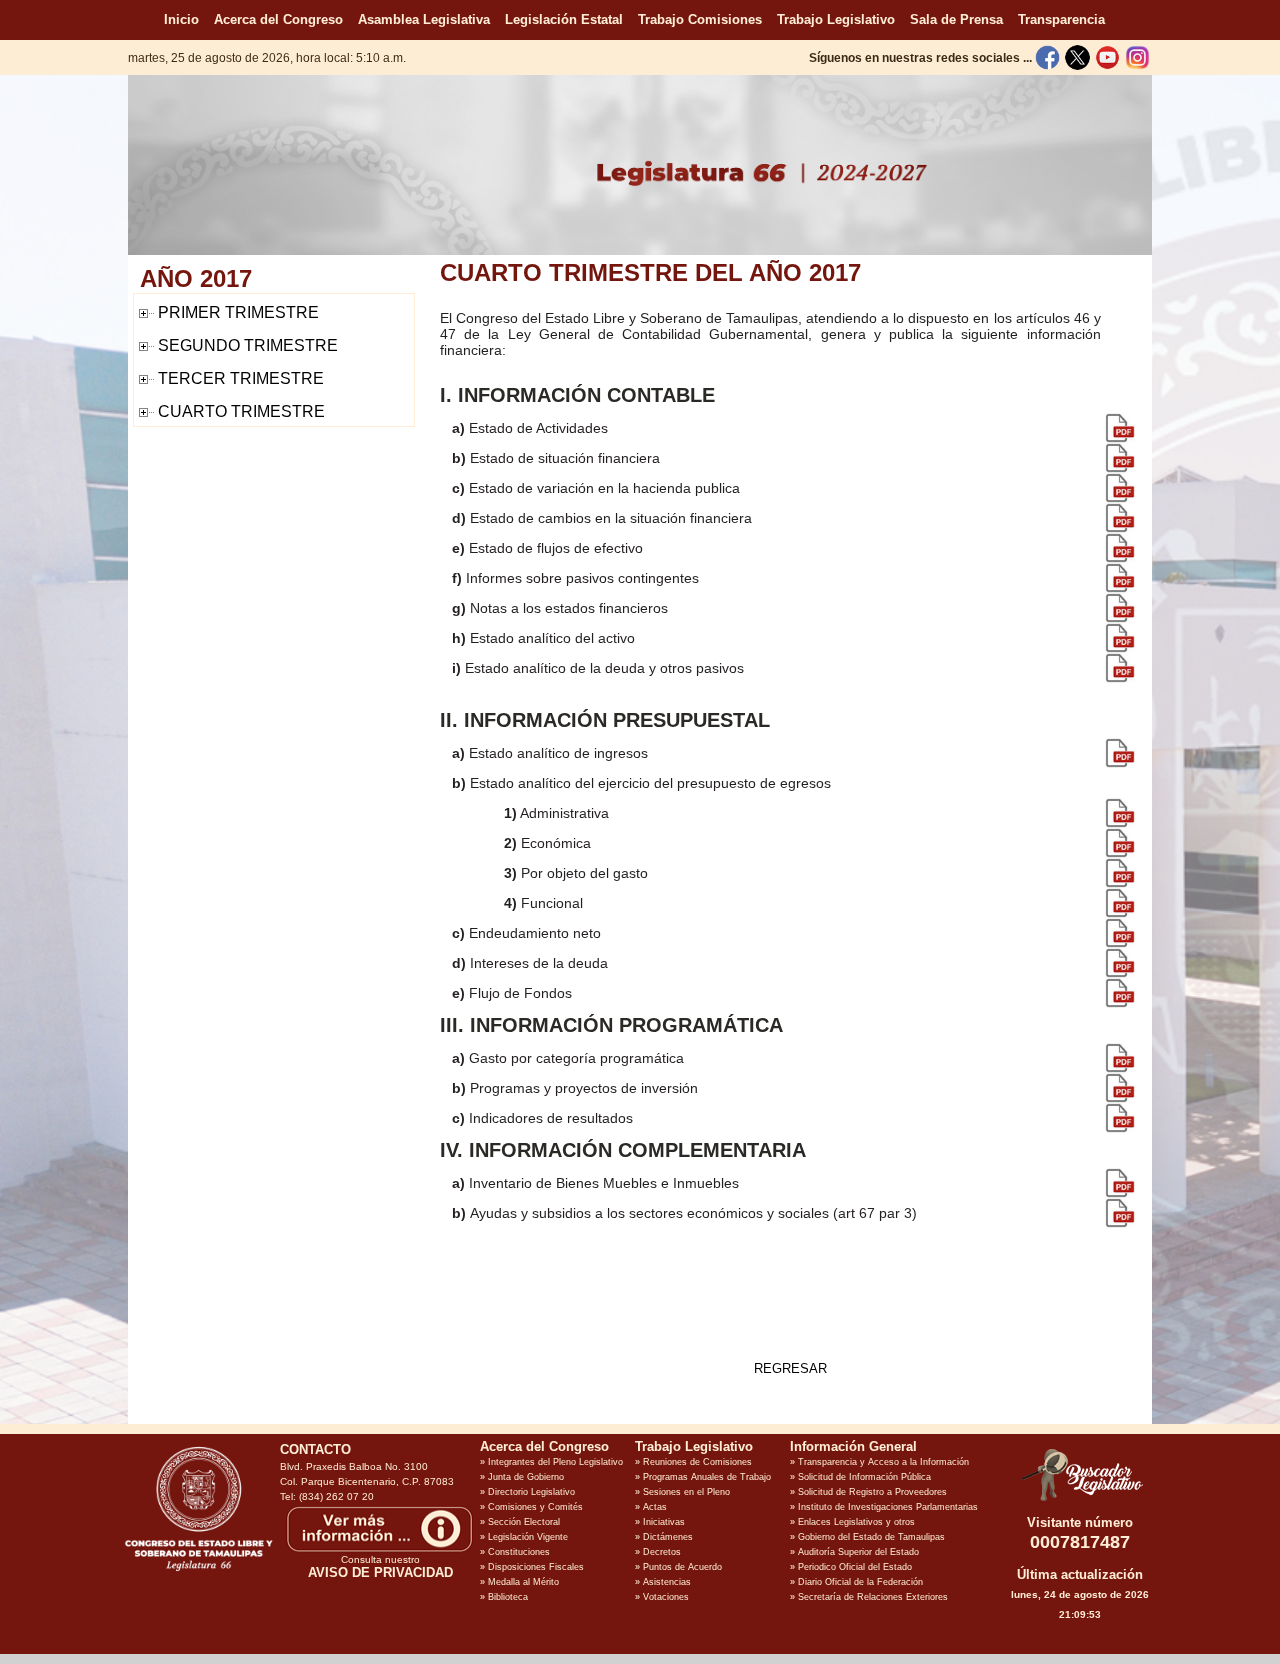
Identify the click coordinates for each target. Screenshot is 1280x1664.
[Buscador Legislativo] (1080, 1501)
